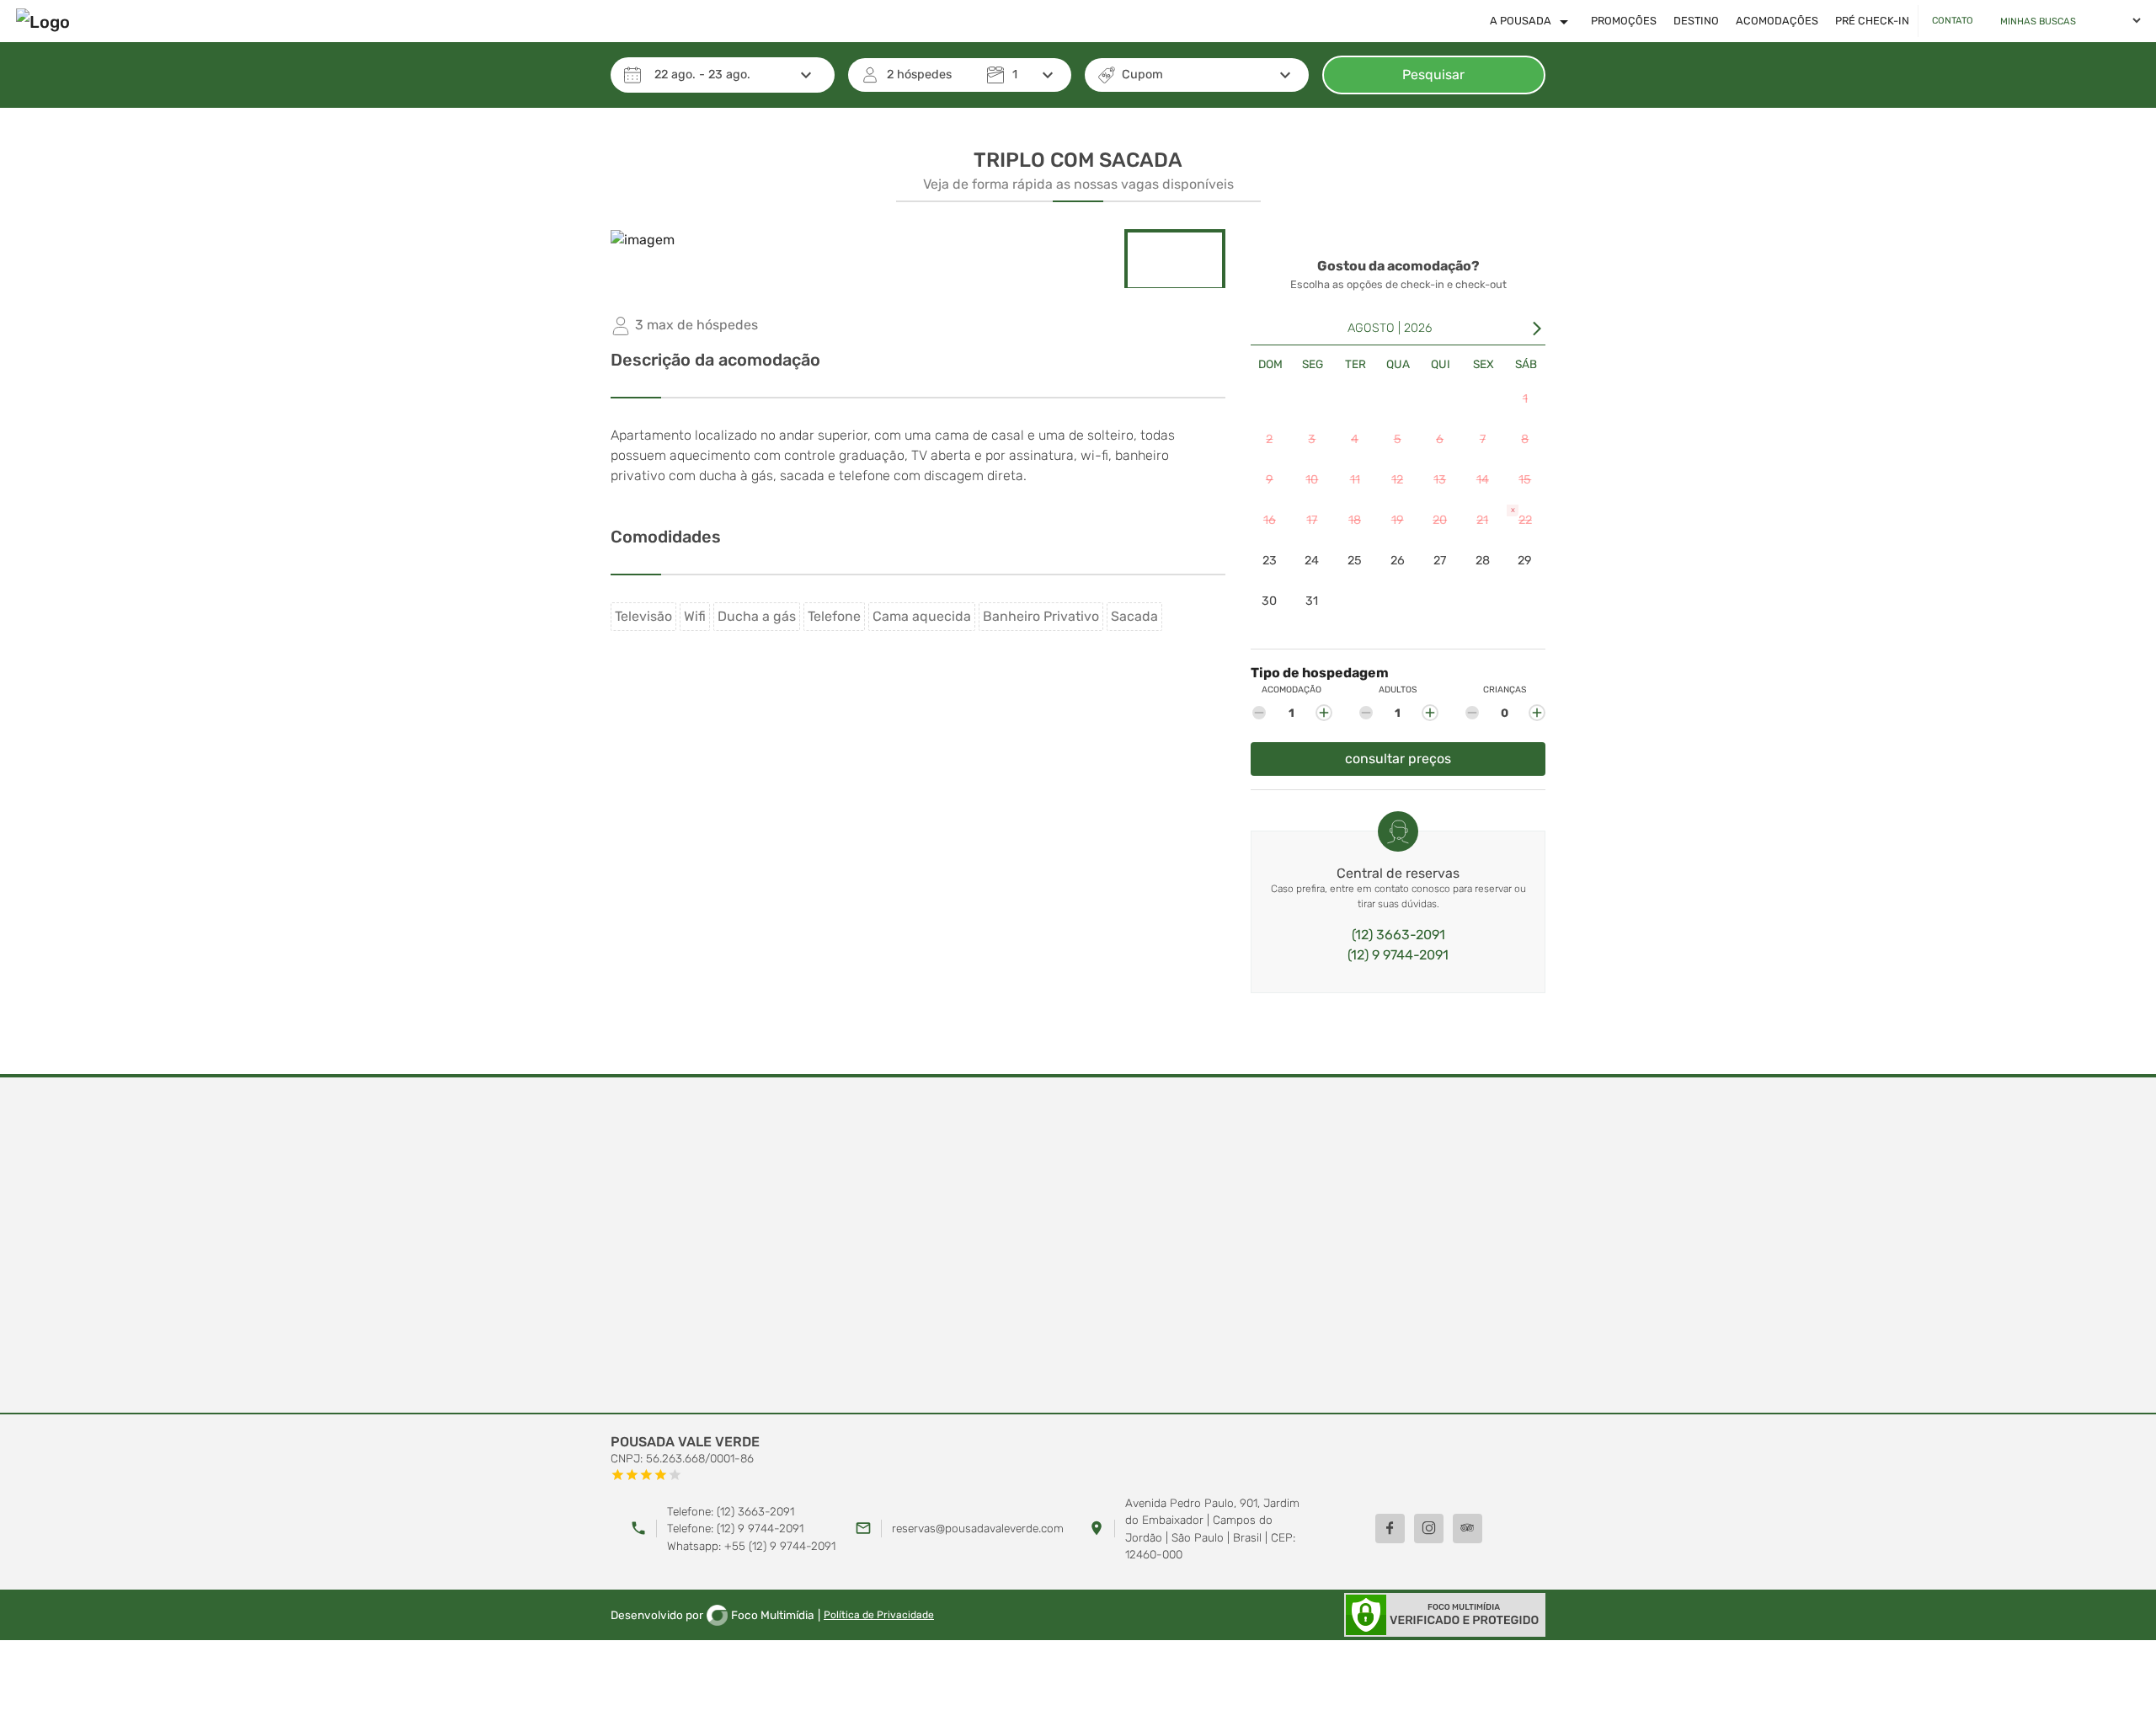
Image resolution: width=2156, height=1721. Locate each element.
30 (1269, 601)
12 (1397, 480)
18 (1355, 520)
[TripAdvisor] (1468, 1529)
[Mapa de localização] (1078, 1246)
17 (1312, 520)
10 (1312, 480)
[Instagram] (1429, 1529)
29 (1525, 561)
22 (1521, 516)
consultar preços (1398, 759)
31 (1312, 601)
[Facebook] (1390, 1529)
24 (1312, 561)
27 (1440, 561)
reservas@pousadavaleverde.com (978, 1528)
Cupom (1142, 75)
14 (1483, 480)
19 (1398, 520)
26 (1398, 561)
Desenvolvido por (712, 1615)
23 (1270, 561)
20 (1440, 520)
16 (1270, 520)
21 (1482, 520)
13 (1440, 480)
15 (1525, 480)
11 (1355, 480)
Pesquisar (1433, 75)
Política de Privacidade (879, 1615)
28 (1483, 561)
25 (1355, 561)
